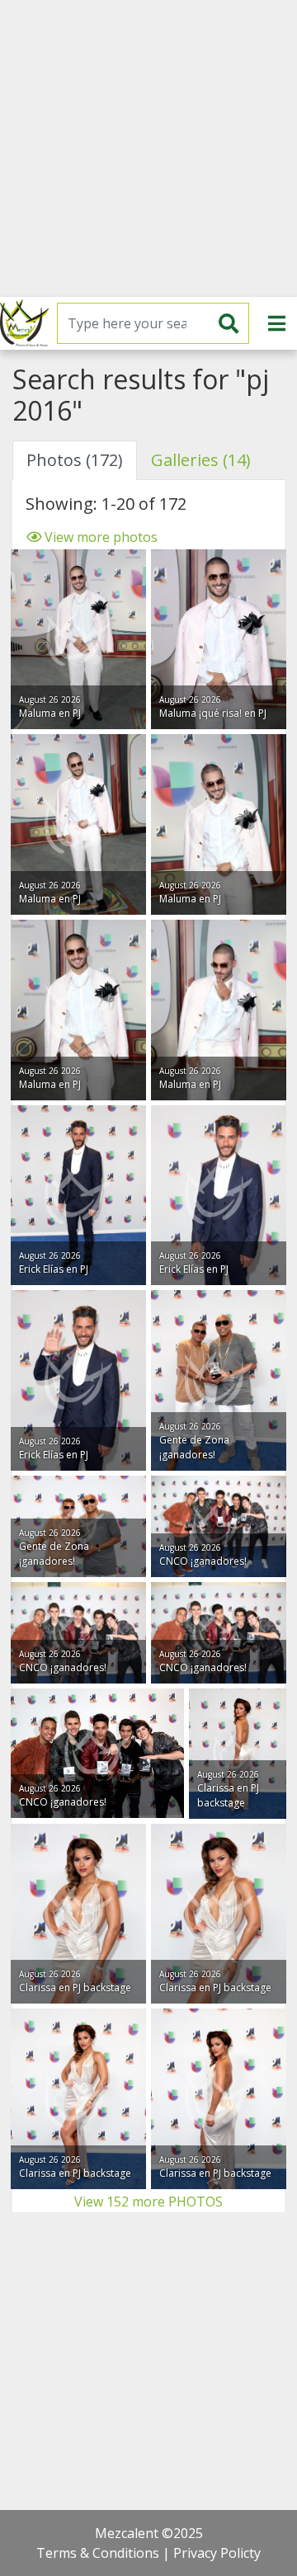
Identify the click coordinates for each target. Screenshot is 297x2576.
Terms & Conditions (98, 2553)
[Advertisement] (148, 148)
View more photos (99, 537)
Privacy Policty (217, 2553)
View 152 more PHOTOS (148, 2202)
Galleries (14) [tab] (201, 460)
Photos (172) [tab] (75, 460)
